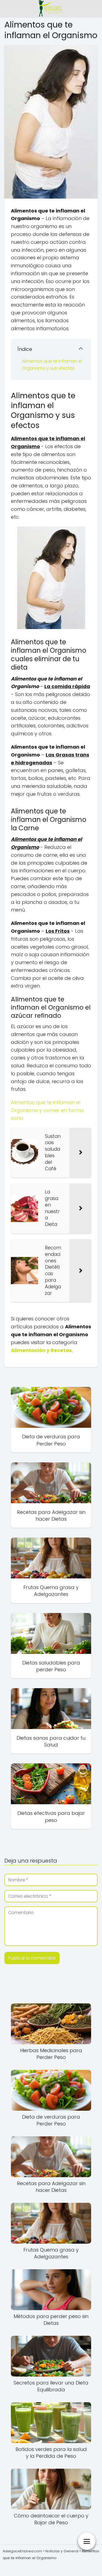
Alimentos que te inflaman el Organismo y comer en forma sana (47, 1110)
